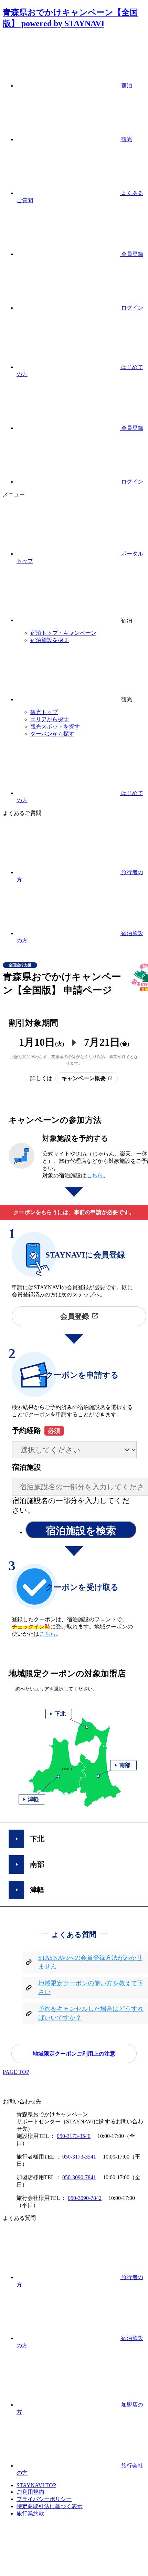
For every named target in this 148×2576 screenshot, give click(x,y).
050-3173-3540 (74, 2136)
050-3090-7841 (79, 2177)
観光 (126, 139)
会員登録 (131, 254)
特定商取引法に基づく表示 (50, 2506)
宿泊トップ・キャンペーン (63, 633)
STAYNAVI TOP (36, 2485)
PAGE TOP (16, 2072)
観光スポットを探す (55, 727)
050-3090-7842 (85, 2198)
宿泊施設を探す (50, 640)
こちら (95, 1175)
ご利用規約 (30, 2492)
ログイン (131, 308)
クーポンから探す (52, 734)
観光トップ (44, 712)
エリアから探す (50, 719)
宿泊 (126, 86)
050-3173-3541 (79, 2157)
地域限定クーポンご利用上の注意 (74, 2054)
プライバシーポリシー (44, 2499)
